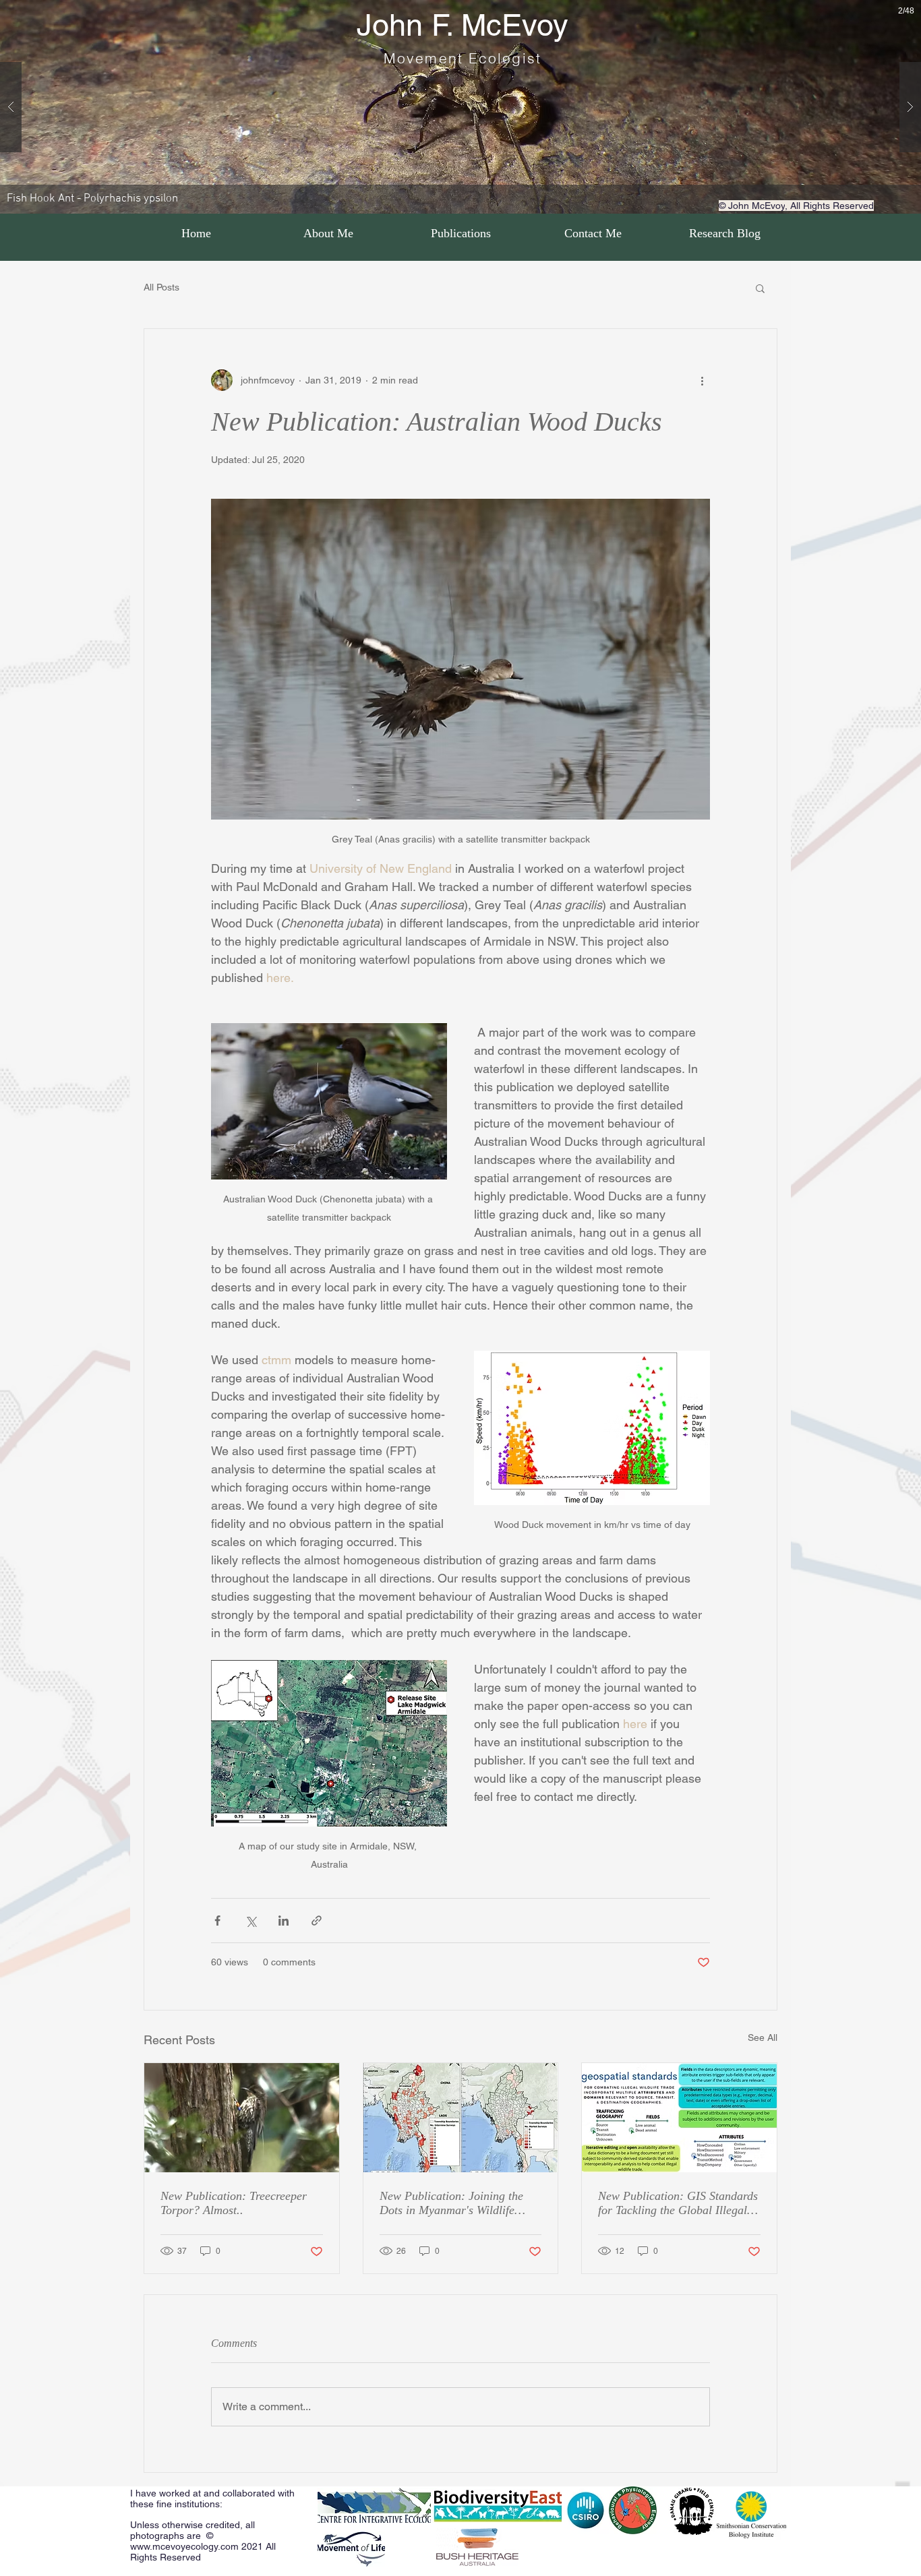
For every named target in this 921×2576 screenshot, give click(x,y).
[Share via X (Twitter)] (250, 1921)
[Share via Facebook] (217, 1921)
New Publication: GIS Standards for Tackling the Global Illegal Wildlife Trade (678, 2203)
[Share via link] (317, 1921)
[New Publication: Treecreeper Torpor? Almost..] (242, 2118)
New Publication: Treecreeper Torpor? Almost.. (234, 2203)
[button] (760, 288)
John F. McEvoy (463, 25)
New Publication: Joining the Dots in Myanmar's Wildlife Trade (451, 2203)
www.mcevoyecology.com (184, 2546)
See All (763, 2037)
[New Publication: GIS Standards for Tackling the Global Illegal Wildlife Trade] (679, 2118)
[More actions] (702, 380)
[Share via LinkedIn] (284, 1921)
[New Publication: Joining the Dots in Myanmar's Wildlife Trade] (461, 2118)
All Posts (161, 287)
